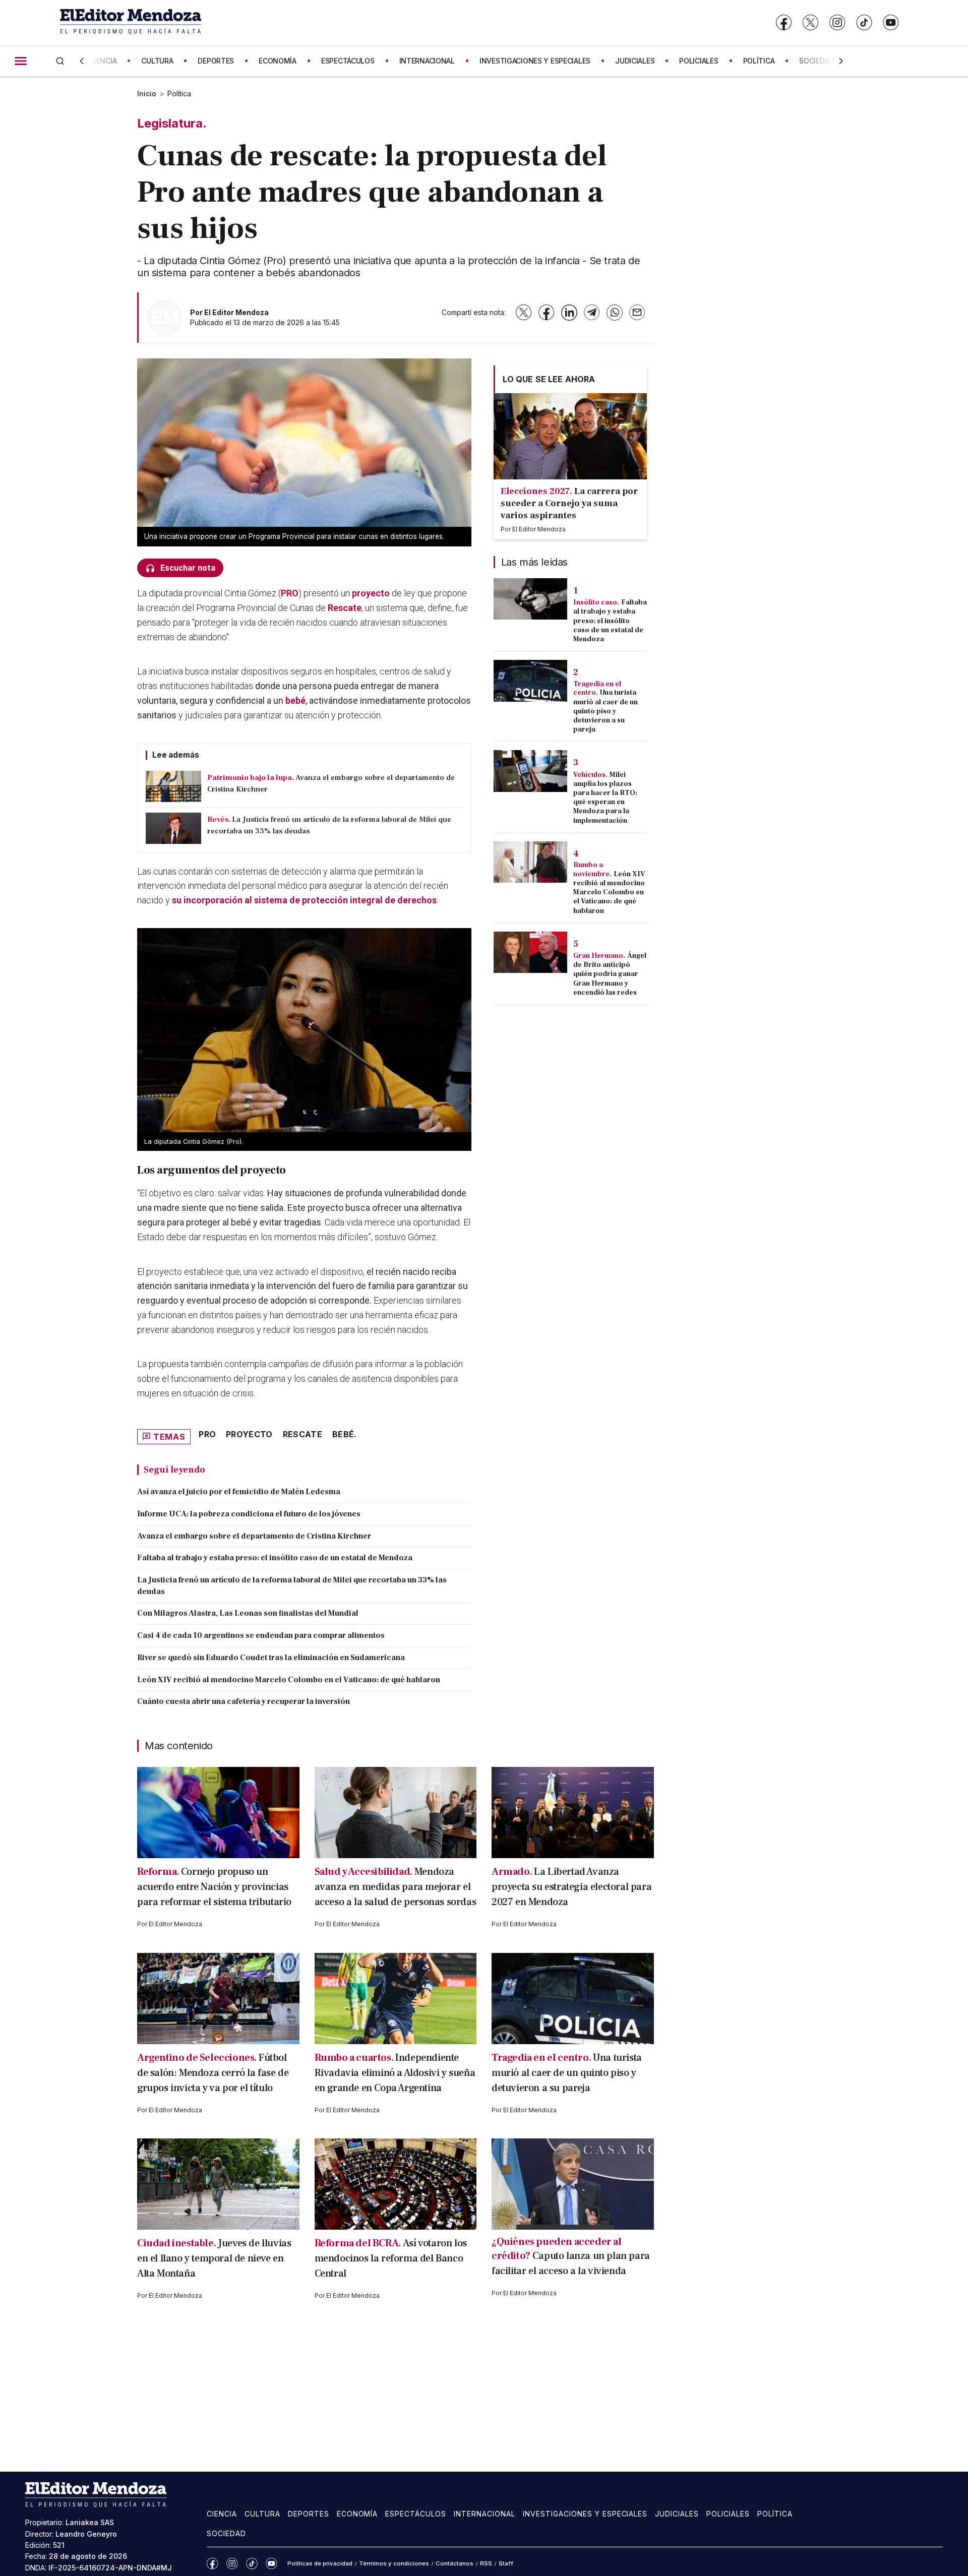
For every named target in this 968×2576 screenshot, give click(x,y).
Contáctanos (455, 2563)
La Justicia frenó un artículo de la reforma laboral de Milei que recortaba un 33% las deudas (292, 1586)
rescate (302, 1434)
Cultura (262, 2514)
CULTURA (157, 61)
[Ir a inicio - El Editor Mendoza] (131, 22)
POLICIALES (699, 61)
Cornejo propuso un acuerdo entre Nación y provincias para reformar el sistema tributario (214, 1887)
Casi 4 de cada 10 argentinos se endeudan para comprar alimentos (261, 1635)
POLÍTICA (759, 61)
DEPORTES (216, 61)
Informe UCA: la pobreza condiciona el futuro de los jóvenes (249, 1514)
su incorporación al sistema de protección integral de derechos (304, 900)
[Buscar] (60, 61)
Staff (506, 2563)
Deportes (309, 2514)
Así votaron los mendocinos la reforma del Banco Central (391, 2258)
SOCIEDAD (816, 61)
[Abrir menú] (21, 61)
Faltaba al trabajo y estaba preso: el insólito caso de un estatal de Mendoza (275, 1558)
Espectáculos (416, 2514)
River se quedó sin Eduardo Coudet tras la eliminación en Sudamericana (271, 1658)
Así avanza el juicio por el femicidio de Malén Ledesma (239, 1492)
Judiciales (677, 2514)
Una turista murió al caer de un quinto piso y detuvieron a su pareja (606, 711)
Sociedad (226, 2533)
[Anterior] (82, 61)
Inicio (147, 94)
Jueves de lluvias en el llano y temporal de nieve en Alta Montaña (214, 2258)
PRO (290, 593)
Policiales (728, 2514)
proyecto (371, 593)
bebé (295, 700)
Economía (357, 2514)
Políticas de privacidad (320, 2563)
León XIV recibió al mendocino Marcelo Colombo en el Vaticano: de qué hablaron (289, 1680)
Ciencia (222, 2514)
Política (179, 94)
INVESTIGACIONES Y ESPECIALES (535, 61)
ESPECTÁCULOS (348, 61)
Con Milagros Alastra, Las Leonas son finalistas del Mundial (248, 1613)
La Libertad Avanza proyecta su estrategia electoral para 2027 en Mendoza (571, 1887)
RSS (486, 2563)
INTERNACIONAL (427, 61)
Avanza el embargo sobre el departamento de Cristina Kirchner (254, 1536)
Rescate (345, 608)
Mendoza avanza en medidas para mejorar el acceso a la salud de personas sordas (396, 1887)
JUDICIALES (635, 61)
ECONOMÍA (278, 61)
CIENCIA (103, 61)
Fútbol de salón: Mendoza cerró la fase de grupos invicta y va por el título (213, 2073)
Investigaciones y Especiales (585, 2514)
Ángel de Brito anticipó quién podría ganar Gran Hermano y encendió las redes (610, 974)
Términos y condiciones (394, 2563)
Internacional (485, 2514)
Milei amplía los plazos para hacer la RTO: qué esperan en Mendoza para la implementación (605, 798)
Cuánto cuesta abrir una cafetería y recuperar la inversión (244, 1701)
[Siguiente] (841, 61)
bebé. (345, 1434)
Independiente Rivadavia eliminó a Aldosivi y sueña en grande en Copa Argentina (395, 2073)
